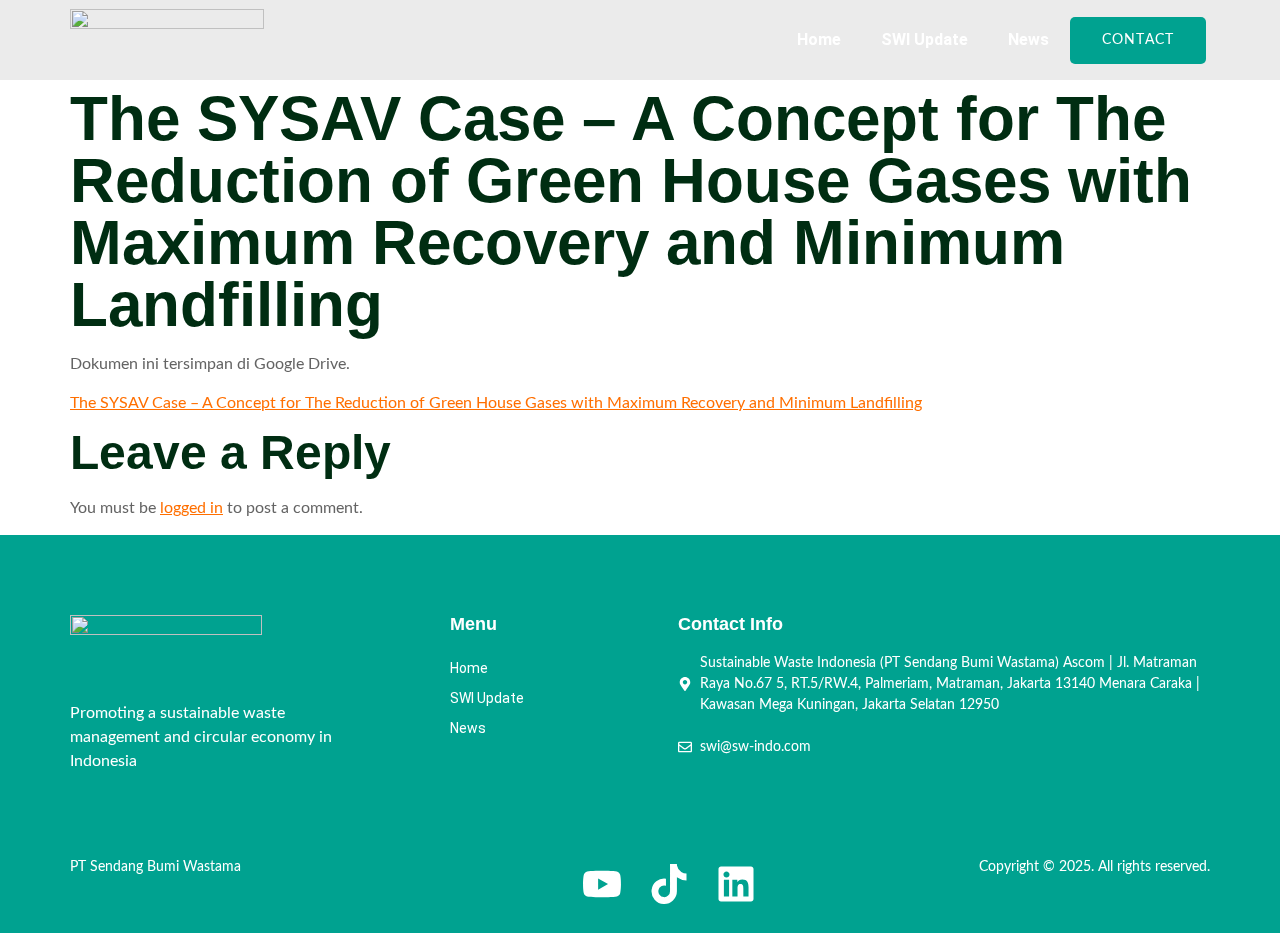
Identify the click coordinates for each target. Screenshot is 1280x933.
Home (819, 39)
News (1028, 39)
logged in (191, 508)
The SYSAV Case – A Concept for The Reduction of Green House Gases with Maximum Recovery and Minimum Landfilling (496, 403)
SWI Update (924, 39)
